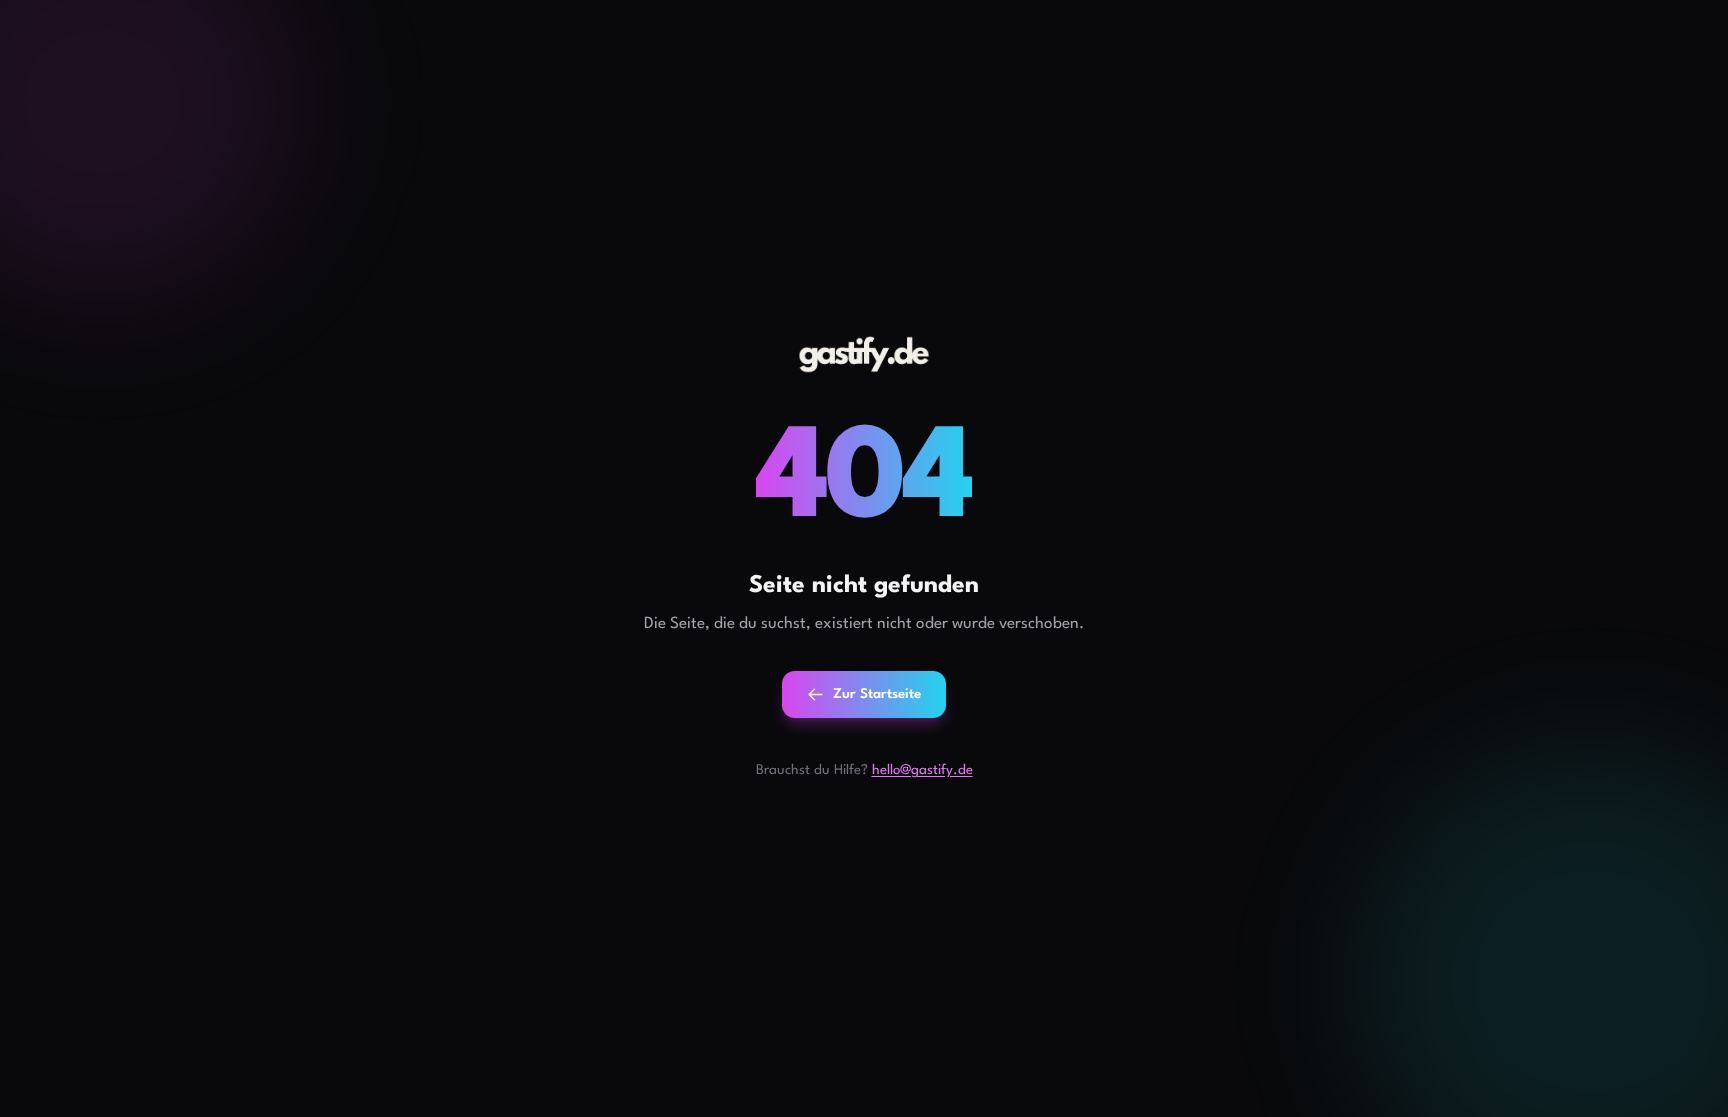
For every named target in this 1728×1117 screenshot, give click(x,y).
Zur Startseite (877, 694)
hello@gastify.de (922, 770)
